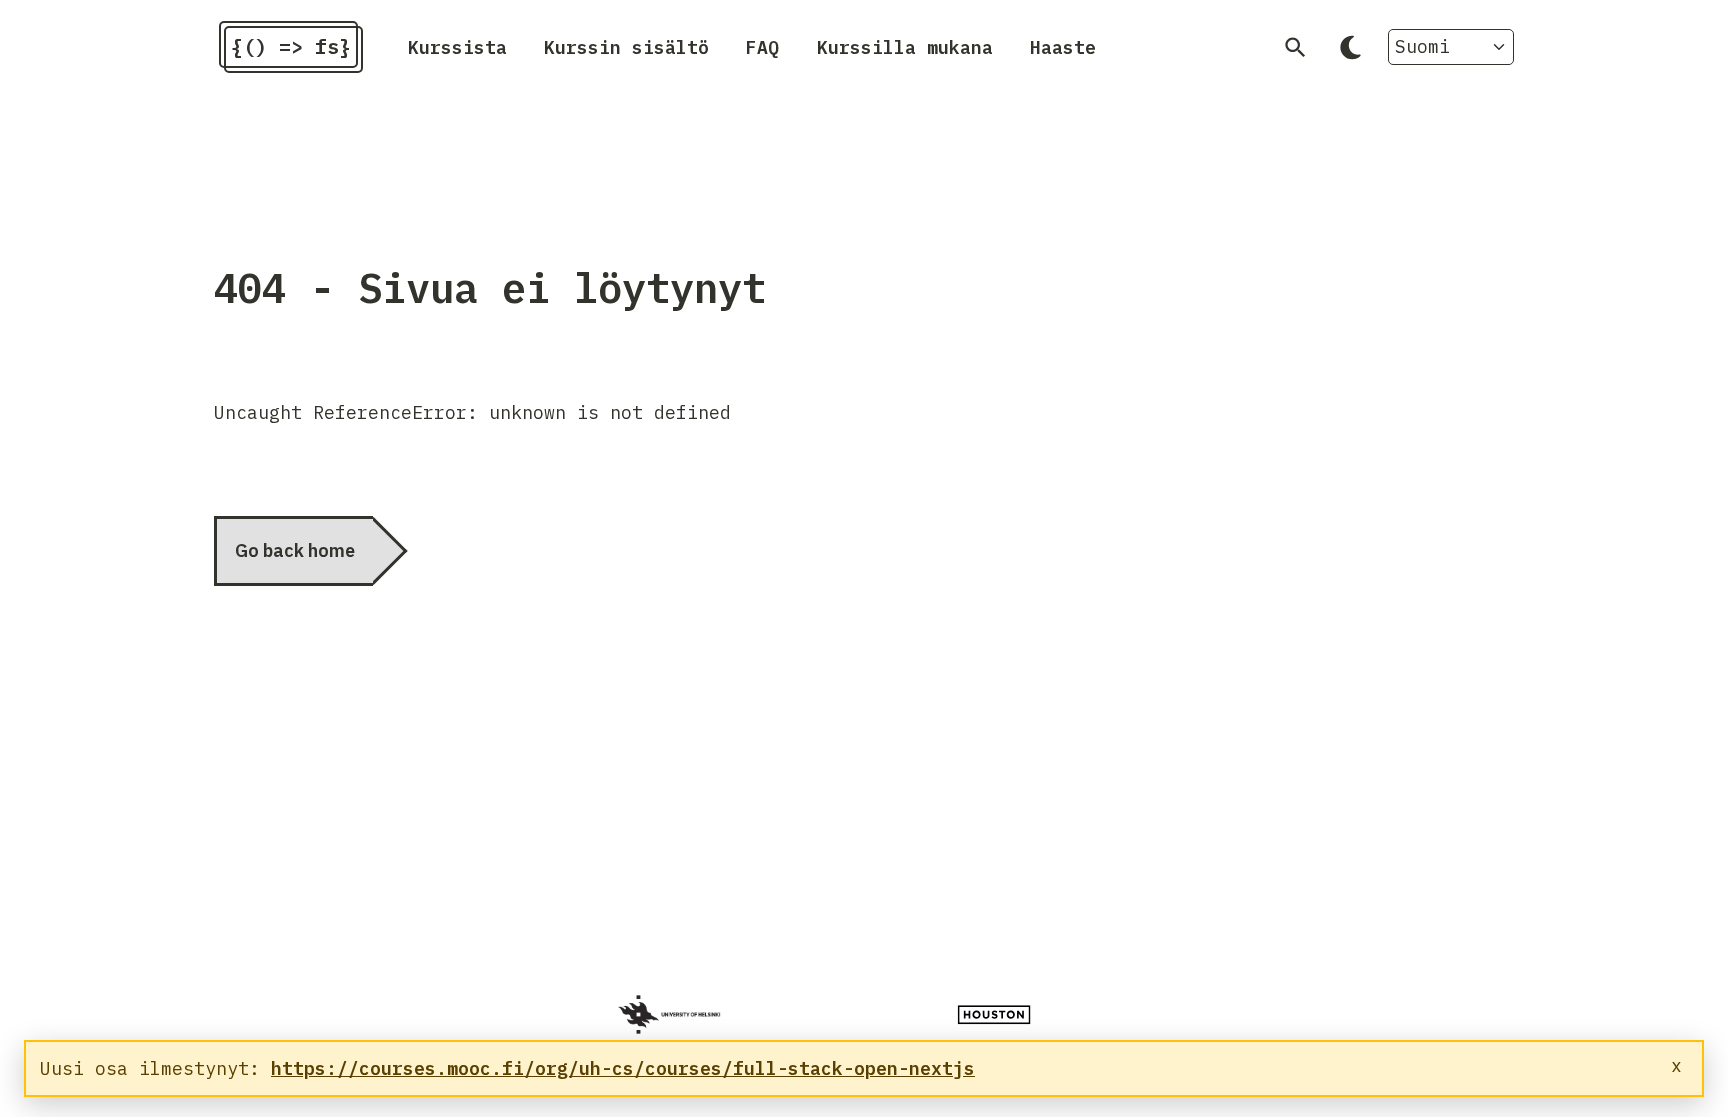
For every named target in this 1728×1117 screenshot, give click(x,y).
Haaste (1063, 46)
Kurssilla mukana (905, 46)
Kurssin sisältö (626, 46)
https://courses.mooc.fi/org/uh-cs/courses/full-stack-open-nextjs (623, 1068)
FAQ (762, 46)
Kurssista (457, 46)
